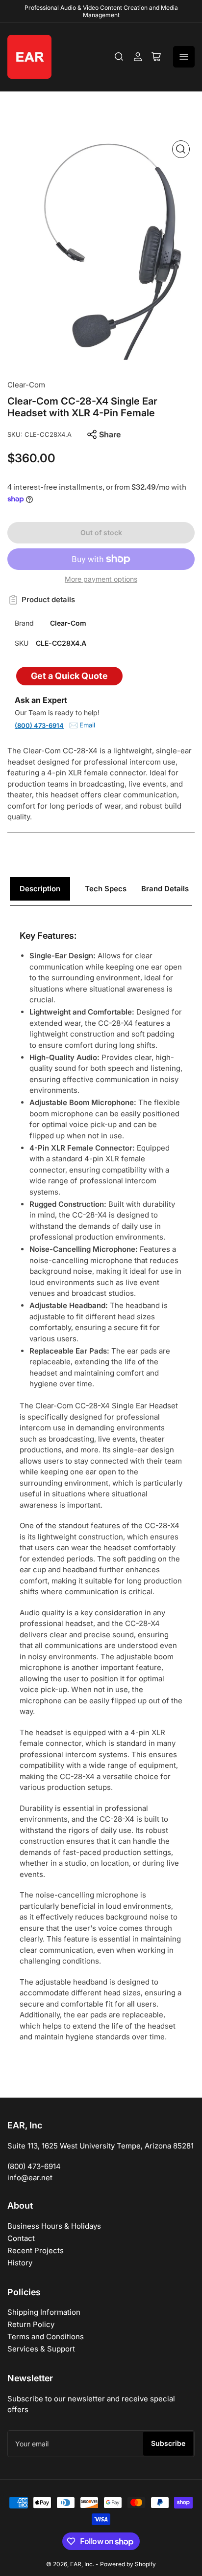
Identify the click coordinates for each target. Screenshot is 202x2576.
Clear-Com (26, 385)
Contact (21, 2238)
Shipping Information (44, 2312)
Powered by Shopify (128, 2564)
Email (87, 725)
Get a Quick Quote (69, 676)
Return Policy (31, 2324)
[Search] (119, 57)
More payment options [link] (101, 579)
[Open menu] (184, 57)
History (20, 2263)
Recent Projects (36, 2250)
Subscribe (168, 2443)
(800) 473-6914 (39, 725)
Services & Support (41, 2349)
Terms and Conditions (46, 2337)
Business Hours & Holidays (54, 2226)
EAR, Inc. (82, 2564)
